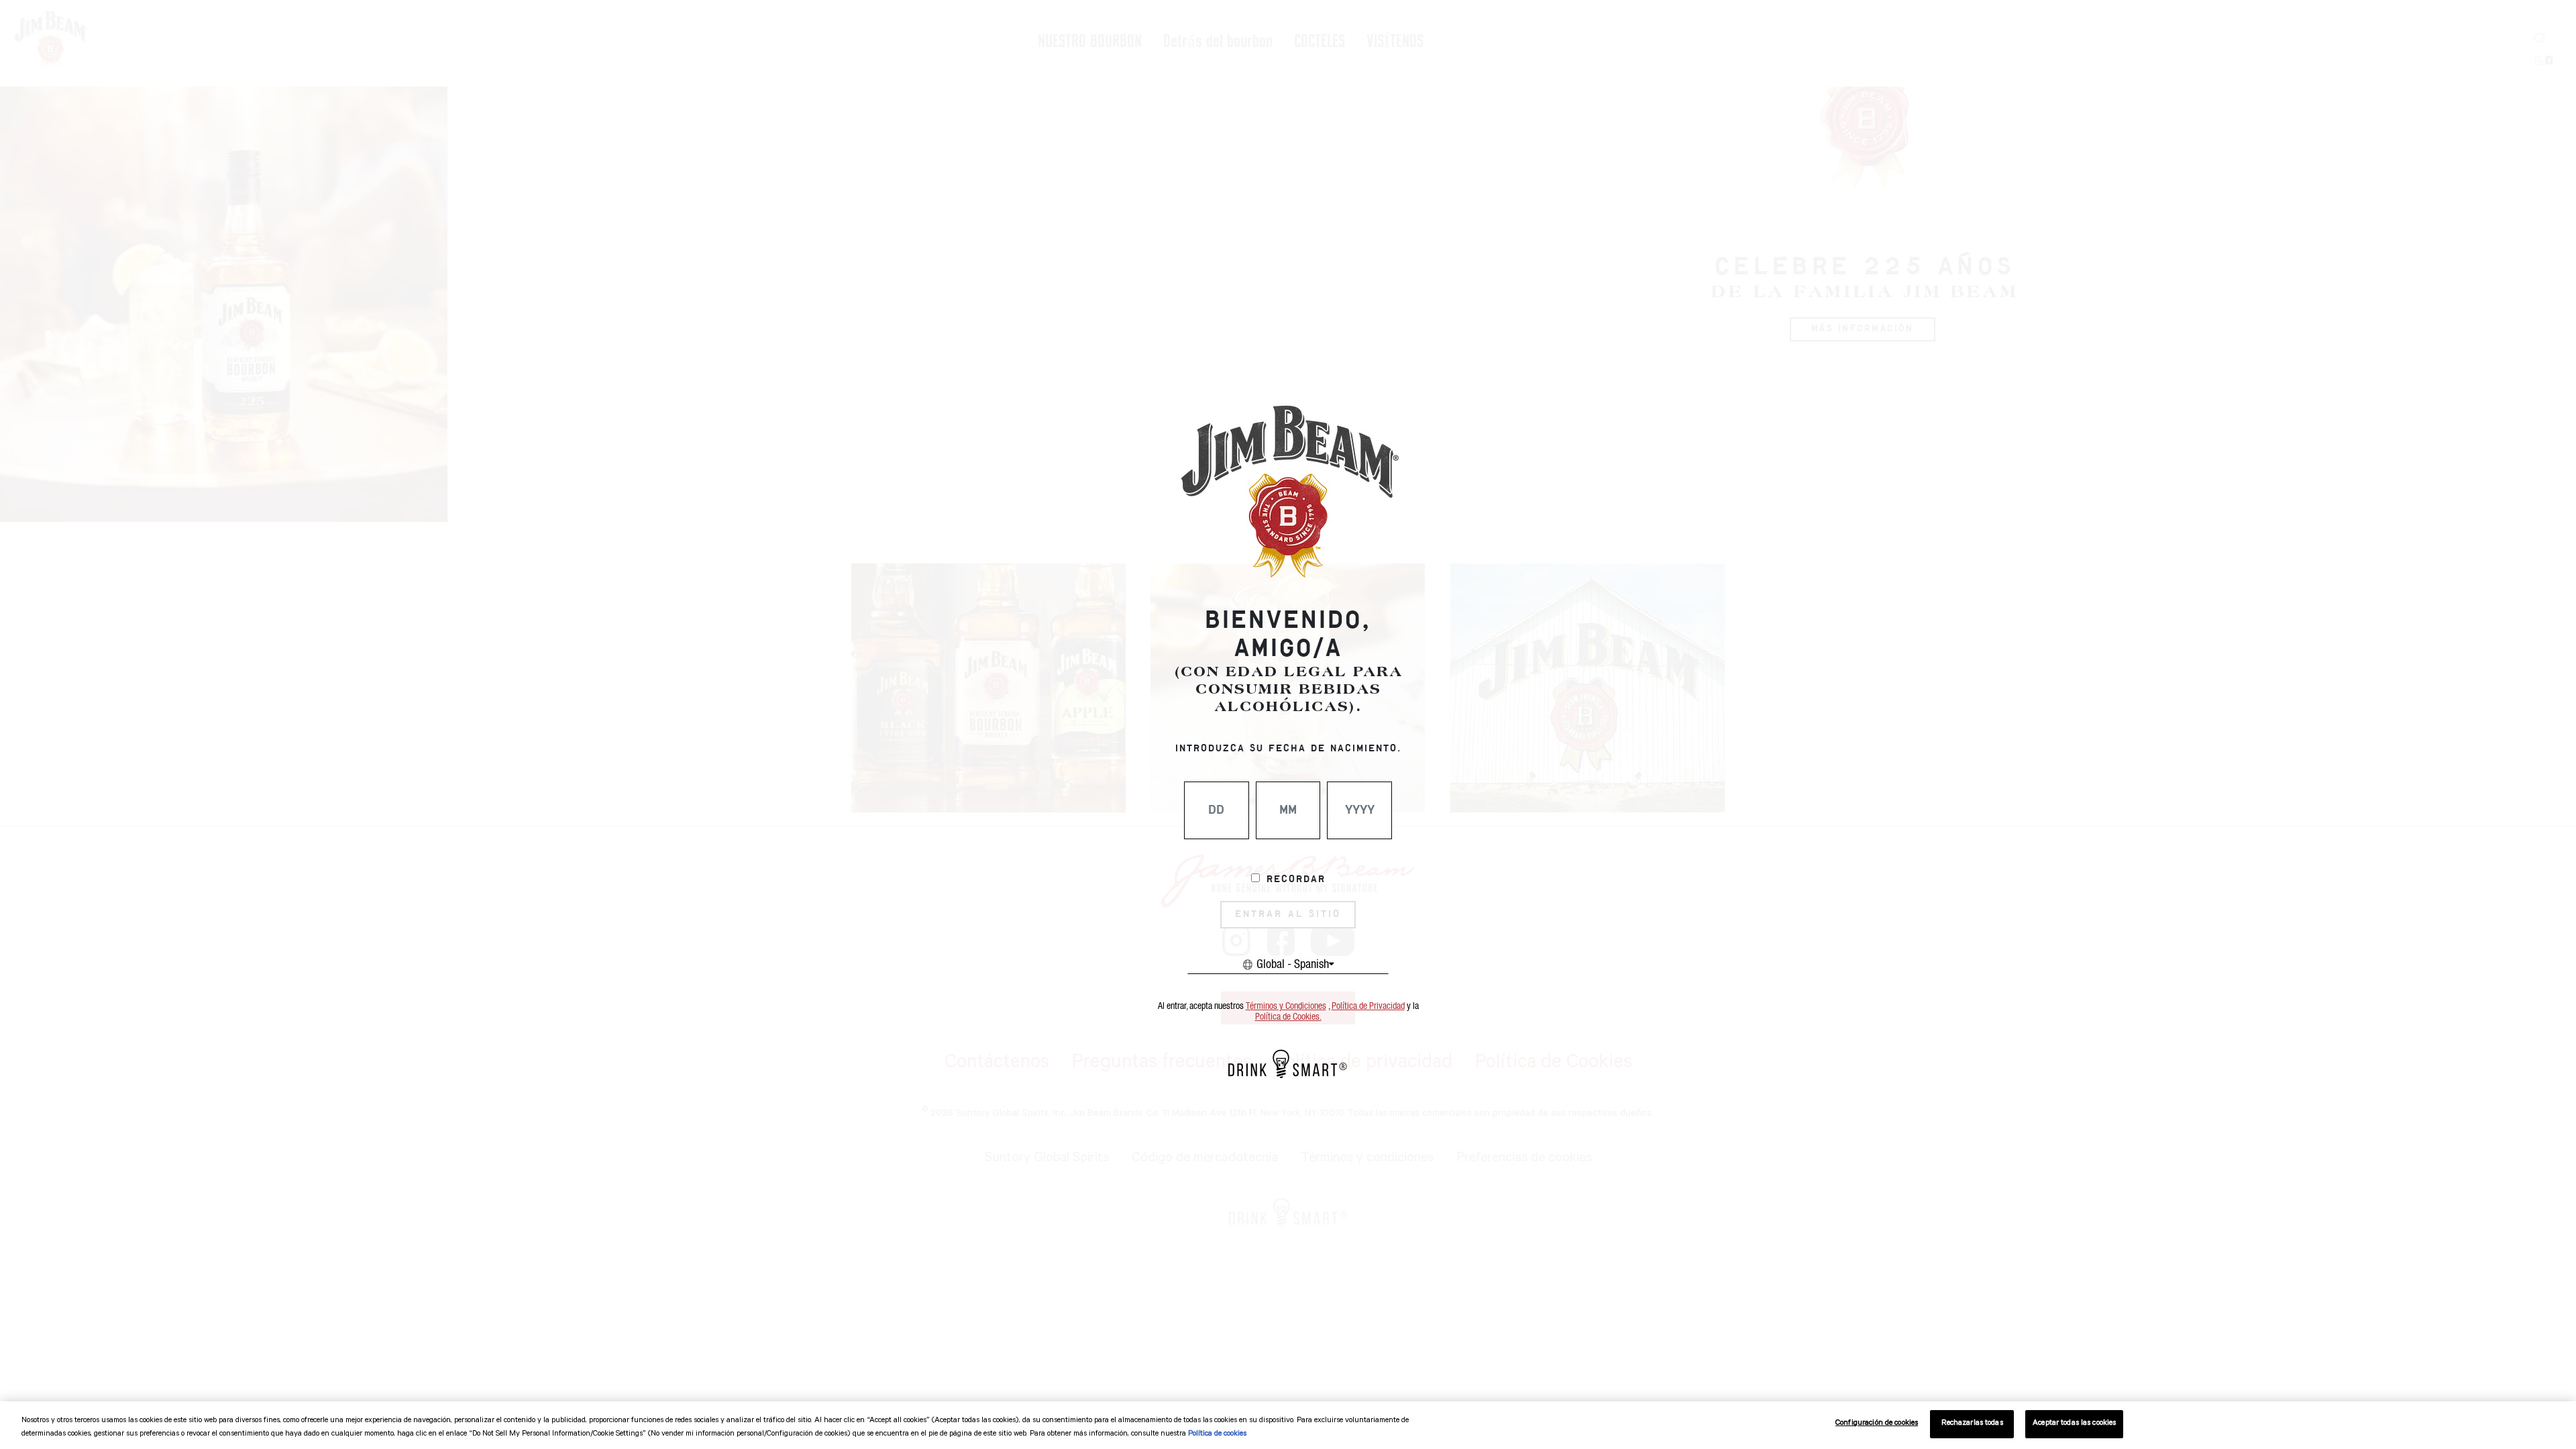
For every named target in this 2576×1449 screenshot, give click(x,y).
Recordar (1296, 879)
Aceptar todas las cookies (2074, 1424)
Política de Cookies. (1288, 1017)
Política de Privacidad (1368, 1006)
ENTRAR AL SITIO (1288, 914)
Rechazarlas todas (1972, 1424)
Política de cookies (1217, 1435)
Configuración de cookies (1877, 1424)
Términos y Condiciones (1286, 1006)
